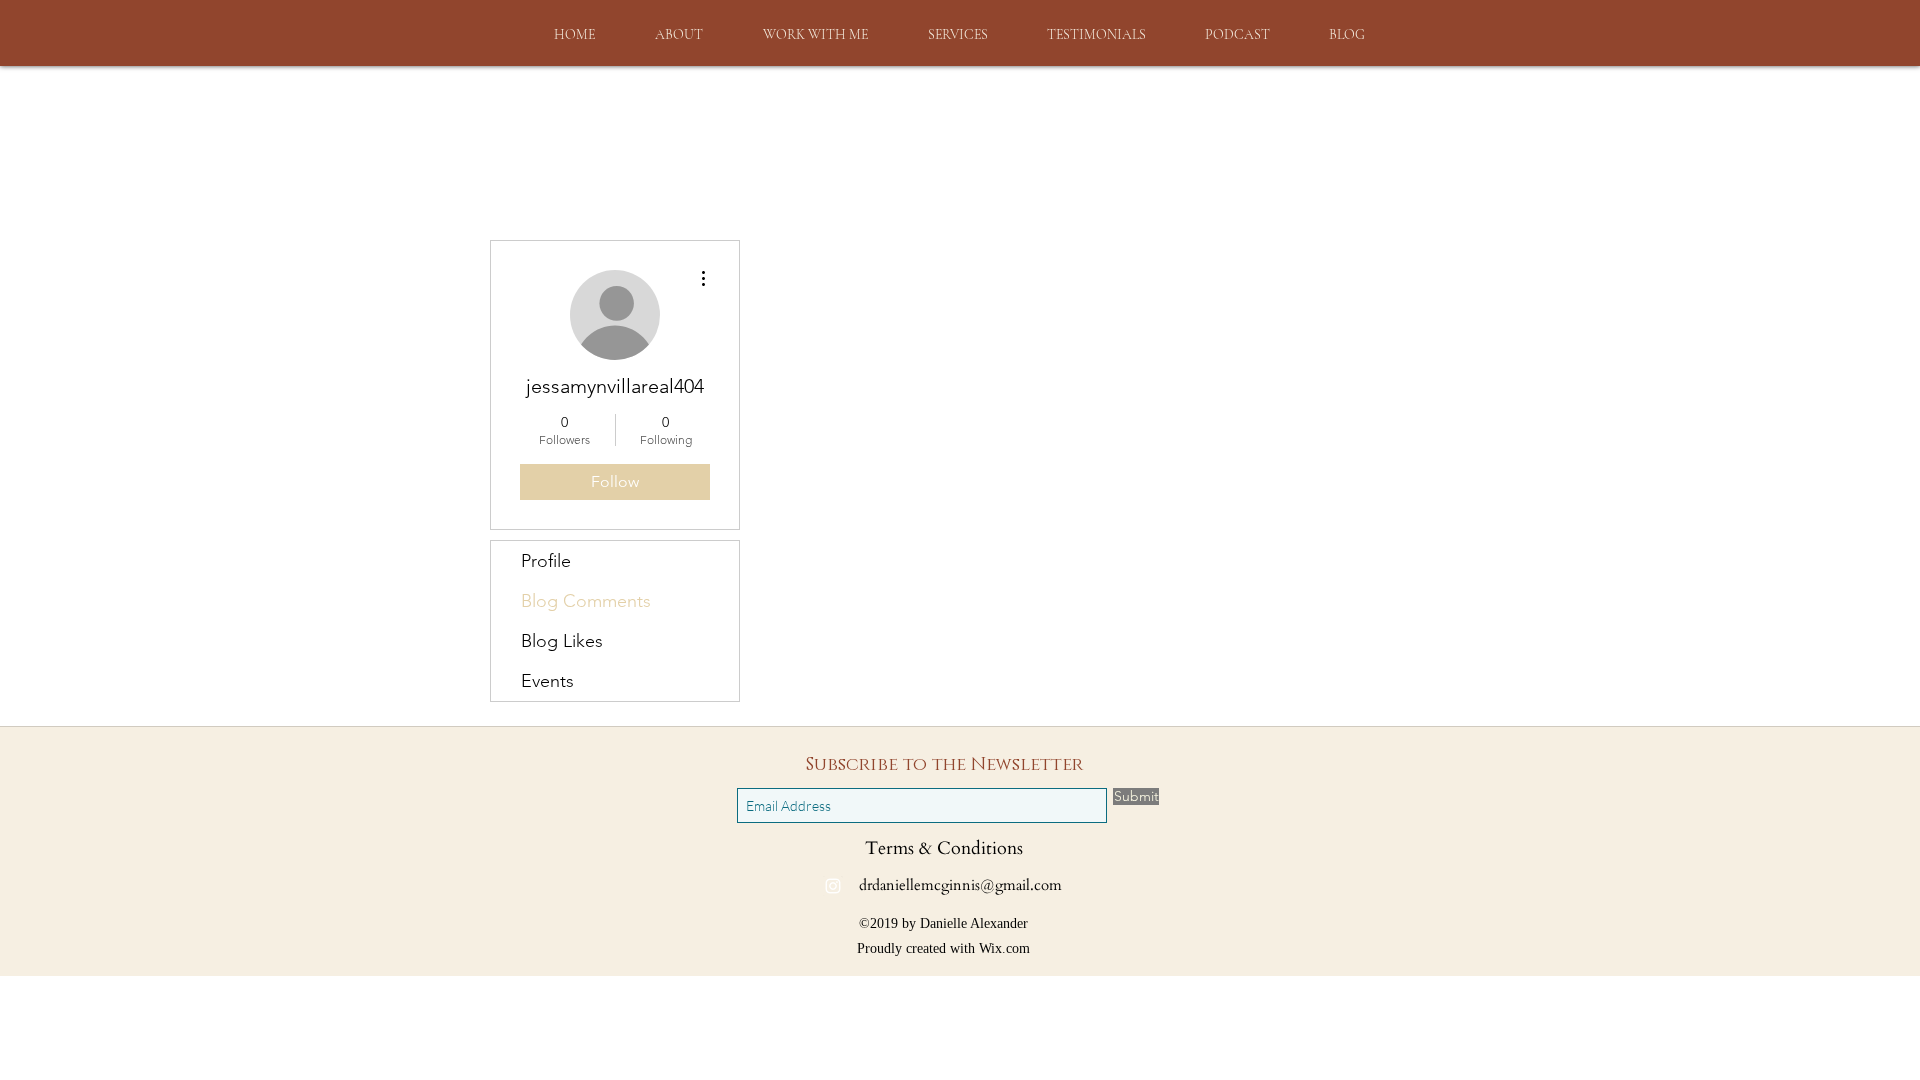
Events (547, 681)
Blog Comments (586, 601)
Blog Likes (562, 641)
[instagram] (833, 886)
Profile (546, 561)
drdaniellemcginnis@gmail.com (960, 885)
